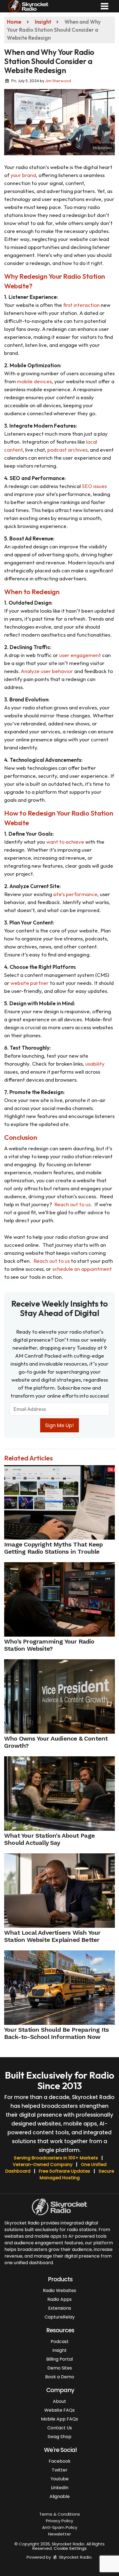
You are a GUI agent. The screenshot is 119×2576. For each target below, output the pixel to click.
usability (95, 1064)
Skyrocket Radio (75, 2557)
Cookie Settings (70, 2548)
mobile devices (34, 381)
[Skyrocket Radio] (28, 6)
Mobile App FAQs (59, 2419)
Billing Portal (59, 2359)
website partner (30, 983)
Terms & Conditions (60, 2514)
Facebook (60, 2461)
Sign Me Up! (59, 1425)
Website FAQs (59, 2410)
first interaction (81, 305)
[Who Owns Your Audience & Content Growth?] (59, 1696)
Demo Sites (60, 2368)
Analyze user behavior (47, 671)
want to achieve (65, 842)
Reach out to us (72, 1204)
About (59, 2401)
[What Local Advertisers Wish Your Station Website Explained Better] (59, 1891)
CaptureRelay (60, 2317)
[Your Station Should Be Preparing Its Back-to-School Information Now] (59, 1988)
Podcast (60, 2342)
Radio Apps (59, 2299)
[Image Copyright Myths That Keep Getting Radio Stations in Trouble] (59, 1502)
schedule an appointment (82, 1269)
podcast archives (67, 450)
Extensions (60, 2308)
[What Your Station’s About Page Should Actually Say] (59, 1794)
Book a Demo (60, 2377)
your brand (23, 175)
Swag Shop (59, 2437)
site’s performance (75, 894)
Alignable (60, 2496)
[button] (104, 6)
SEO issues (94, 486)
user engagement (80, 655)
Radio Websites (59, 2290)
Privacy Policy (59, 2521)
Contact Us (60, 2428)
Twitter (60, 2470)
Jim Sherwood (58, 81)
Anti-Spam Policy (60, 2527)
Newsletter (59, 2534)
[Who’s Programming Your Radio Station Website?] (59, 1599)
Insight (59, 2350)
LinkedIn (60, 2488)
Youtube (60, 2479)
